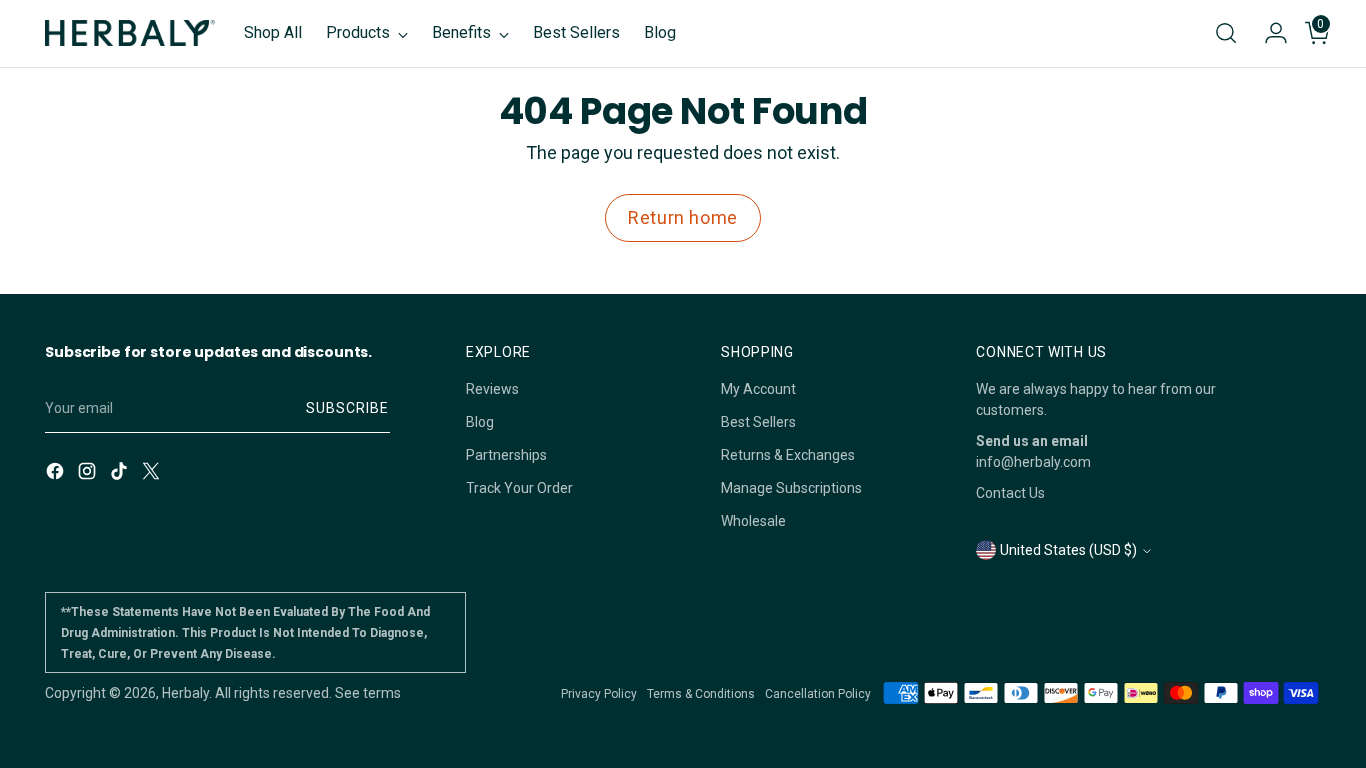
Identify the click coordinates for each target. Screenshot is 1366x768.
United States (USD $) (1068, 550)
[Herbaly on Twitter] (153, 474)
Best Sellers (758, 422)
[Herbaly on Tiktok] (121, 474)
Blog (480, 422)
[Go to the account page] (1268, 33)
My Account (758, 389)
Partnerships (506, 455)
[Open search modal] (1226, 33)
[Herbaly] (130, 33)
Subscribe (347, 408)
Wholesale (753, 521)
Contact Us (1010, 493)
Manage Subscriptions (791, 488)
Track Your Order (519, 488)
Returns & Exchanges (788, 455)
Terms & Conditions (701, 694)
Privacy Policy (599, 694)
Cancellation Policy (818, 694)
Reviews (492, 389)
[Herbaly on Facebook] (57, 474)
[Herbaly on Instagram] (89, 474)
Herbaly (185, 693)
